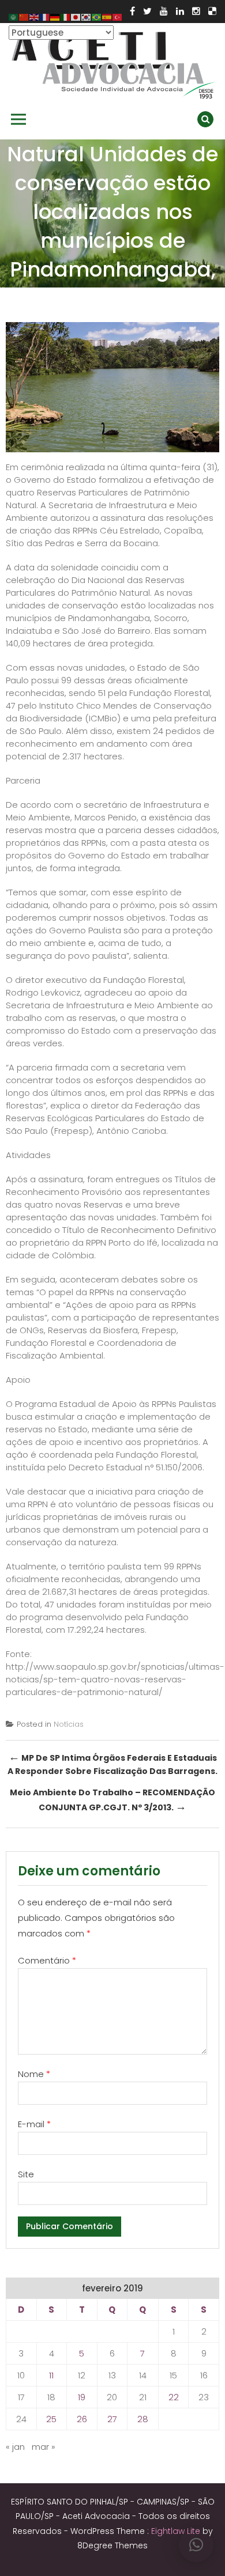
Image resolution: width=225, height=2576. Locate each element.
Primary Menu (18, 119)
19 (82, 2397)
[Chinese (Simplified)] (24, 16)
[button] (196, 2545)
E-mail (34, 2124)
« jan (15, 2447)
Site (26, 2174)
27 (112, 2419)
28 (143, 2419)
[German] (55, 16)
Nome (34, 2074)
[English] (35, 16)
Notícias (69, 1724)
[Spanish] (107, 16)
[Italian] (66, 16)
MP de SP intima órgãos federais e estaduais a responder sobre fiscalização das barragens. (112, 1763)
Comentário (47, 1960)
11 (51, 2375)
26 (82, 2419)
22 (174, 2397)
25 (51, 2419)
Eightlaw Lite (177, 2531)
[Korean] (87, 16)
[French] (45, 16)
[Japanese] (76, 16)
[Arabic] (14, 16)
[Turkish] (118, 16)
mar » (44, 2447)
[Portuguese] (97, 16)
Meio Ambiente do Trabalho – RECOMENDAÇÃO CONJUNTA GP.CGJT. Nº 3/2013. (112, 1800)
